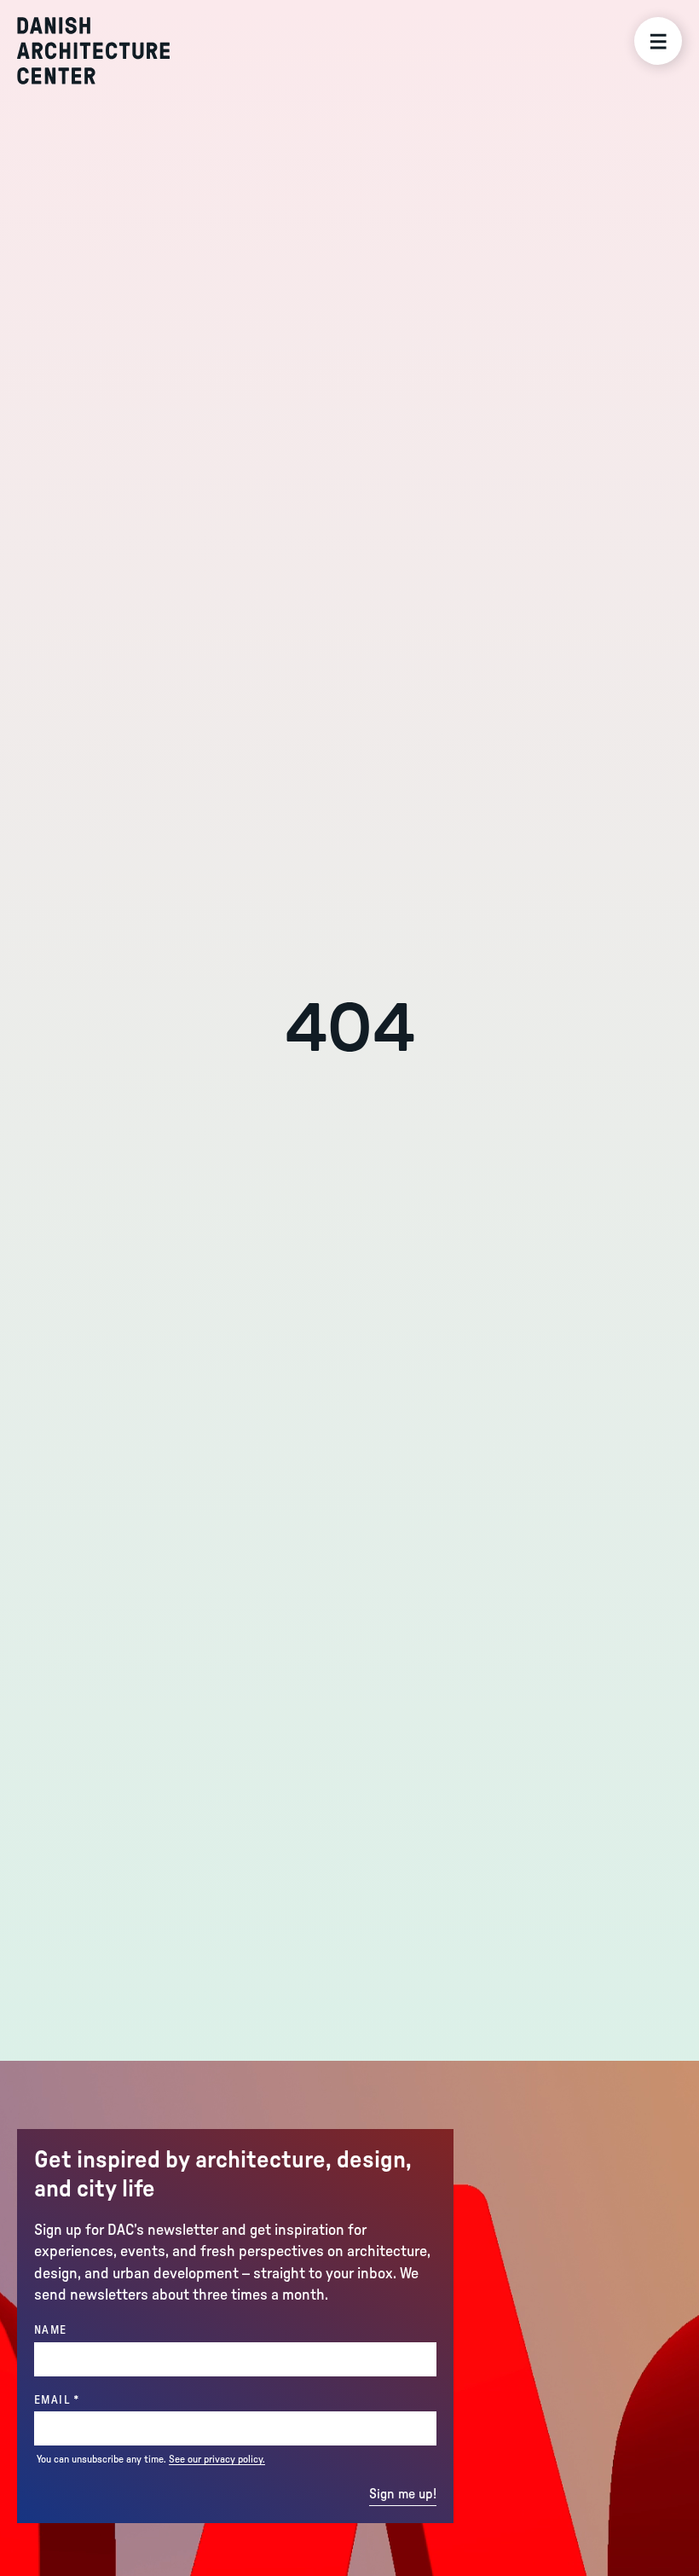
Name (51, 2330)
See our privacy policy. (217, 2459)
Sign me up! (403, 2494)
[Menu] (658, 41)
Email (92, 2400)
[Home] (93, 51)
